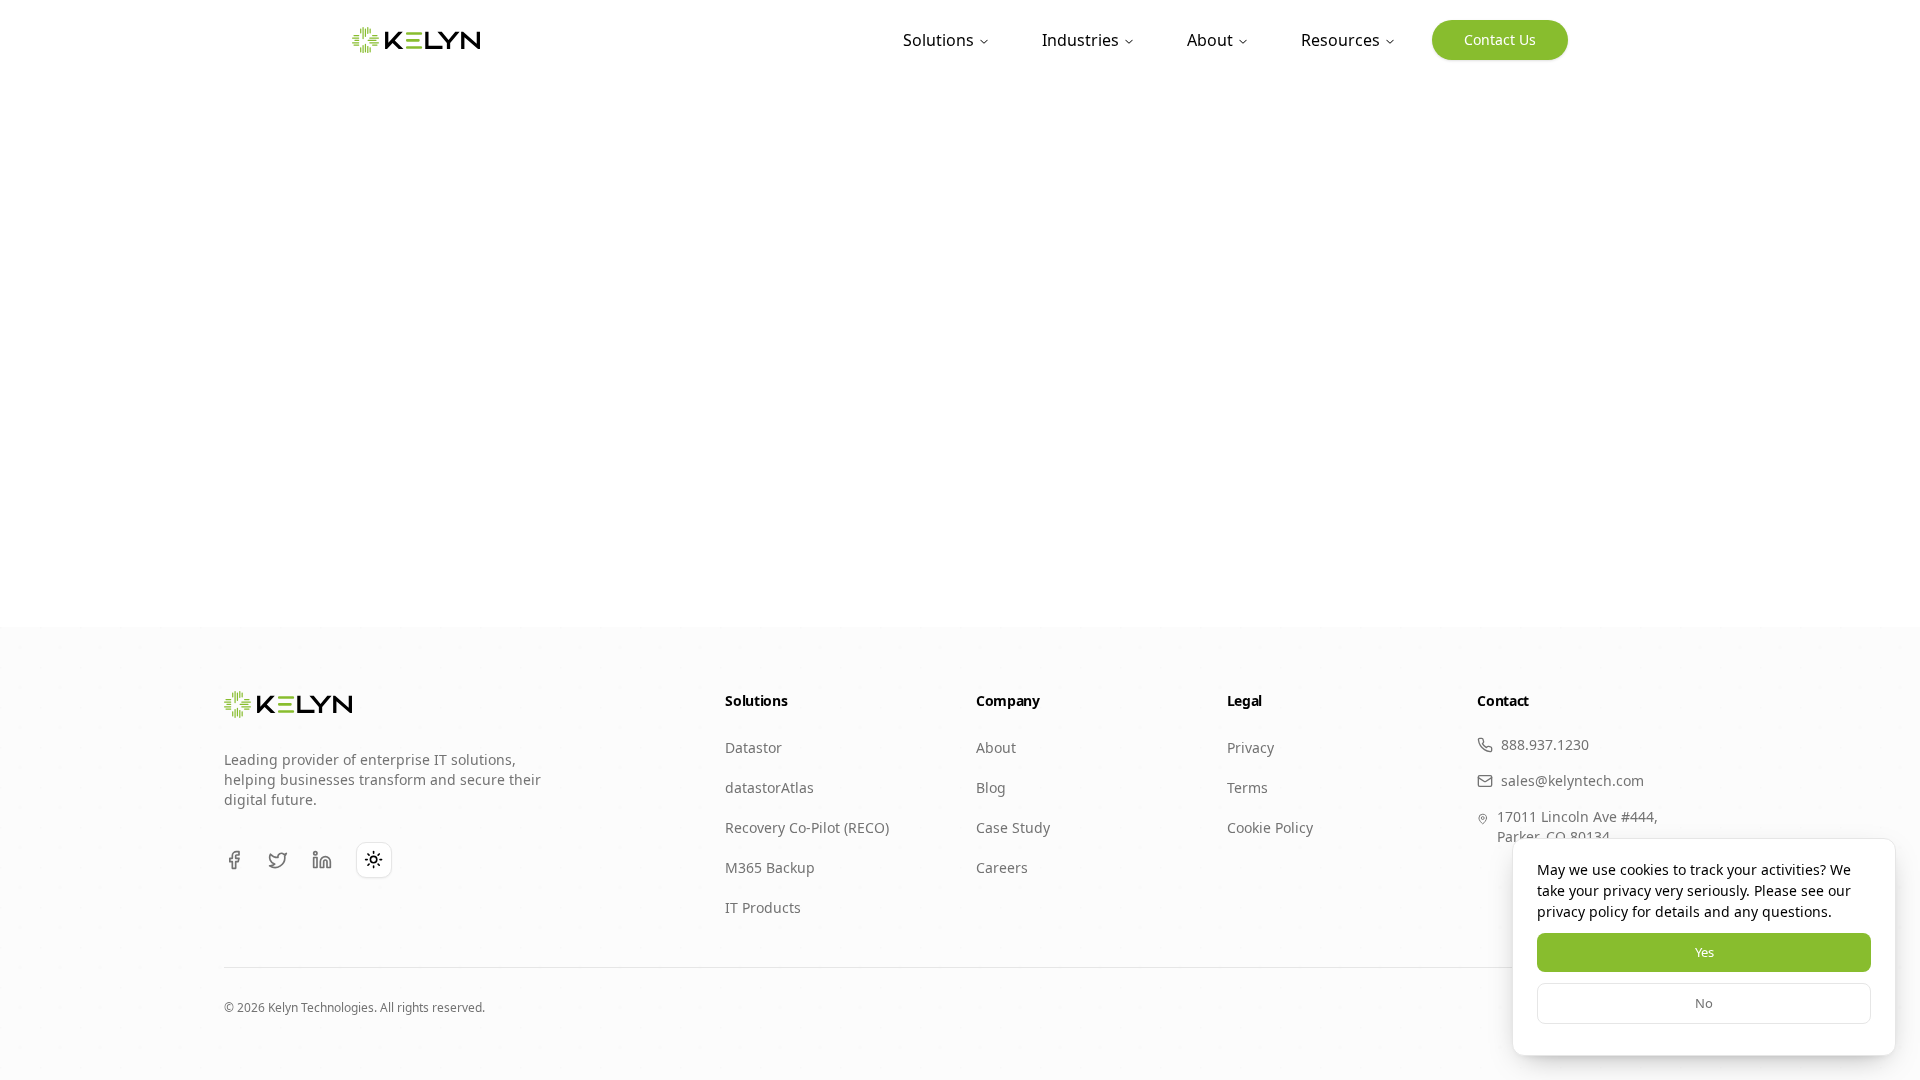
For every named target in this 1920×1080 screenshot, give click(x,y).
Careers (1002, 867)
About (1210, 40)
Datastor (753, 747)
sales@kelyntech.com (1572, 780)
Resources (1340, 40)
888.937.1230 (1545, 744)
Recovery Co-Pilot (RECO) (807, 827)
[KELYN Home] (416, 40)
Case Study (1013, 827)
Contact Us (1500, 39)
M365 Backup (770, 867)
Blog (991, 787)
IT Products (763, 907)
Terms (1247, 787)
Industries (1080, 40)
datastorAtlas (769, 787)
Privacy (1250, 747)
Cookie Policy (1270, 827)
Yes (1704, 952)
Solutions (938, 40)
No (1704, 1003)
